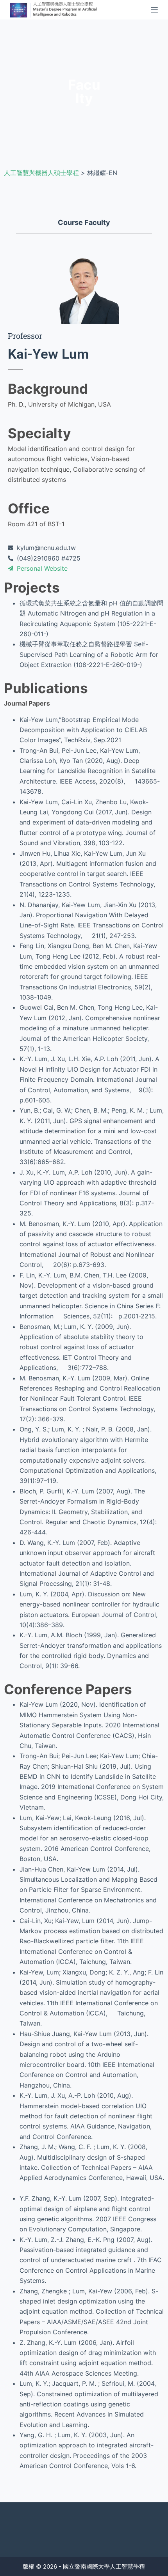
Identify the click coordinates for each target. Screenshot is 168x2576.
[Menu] (154, 10)
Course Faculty (84, 222)
